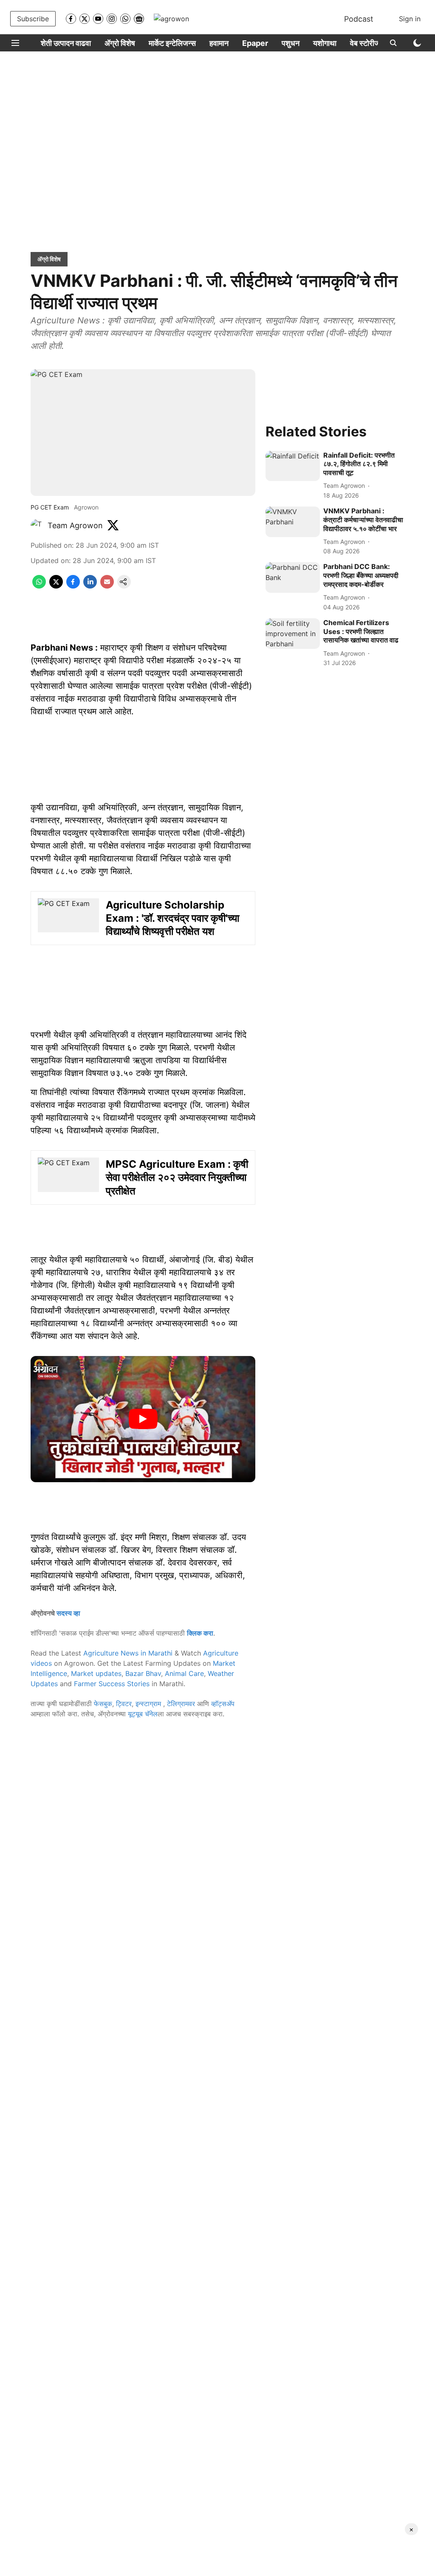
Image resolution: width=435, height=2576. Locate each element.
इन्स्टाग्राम (149, 1704)
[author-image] (37, 526)
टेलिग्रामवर (181, 1704)
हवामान (219, 43)
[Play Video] (143, 1419)
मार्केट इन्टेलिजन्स (172, 43)
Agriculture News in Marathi (128, 1653)
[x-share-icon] (56, 586)
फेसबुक (103, 1704)
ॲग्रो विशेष (120, 43)
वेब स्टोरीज (365, 43)
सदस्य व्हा (68, 1613)
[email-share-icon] (107, 586)
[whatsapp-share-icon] (39, 586)
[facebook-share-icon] (73, 586)
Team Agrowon (75, 525)
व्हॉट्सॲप (223, 1704)
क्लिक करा (200, 1633)
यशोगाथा (325, 43)
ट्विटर (124, 1704)
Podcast (359, 19)
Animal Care (184, 1673)
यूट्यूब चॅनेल (143, 1714)
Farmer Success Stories (112, 1684)
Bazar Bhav (143, 1673)
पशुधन (291, 43)
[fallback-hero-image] (293, 466)
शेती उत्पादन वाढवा (66, 43)
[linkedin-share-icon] (90, 586)
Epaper (255, 43)
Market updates (96, 1673)
